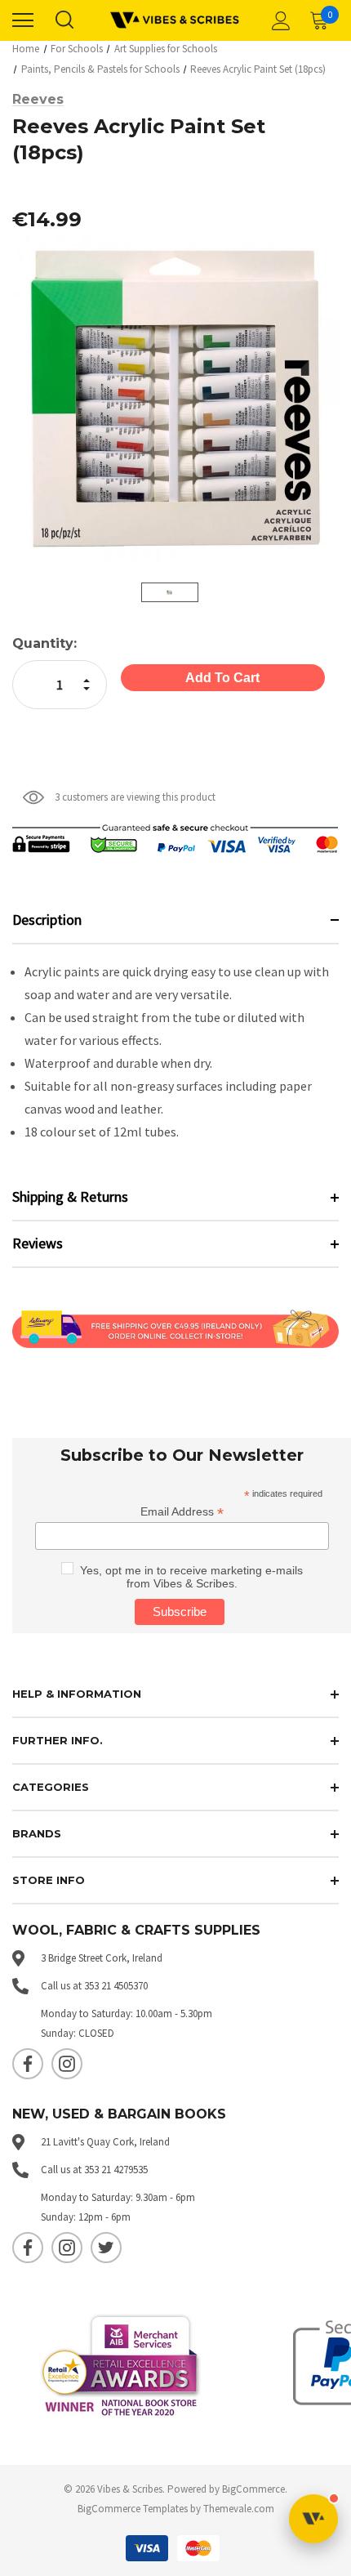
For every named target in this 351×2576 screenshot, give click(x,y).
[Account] (278, 20)
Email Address (182, 1512)
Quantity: (44, 643)
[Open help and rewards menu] (313, 2519)
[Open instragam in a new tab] (67, 2064)
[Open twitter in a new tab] (106, 2248)
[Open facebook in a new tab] (28, 2064)
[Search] (64, 20)
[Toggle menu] (23, 20)
